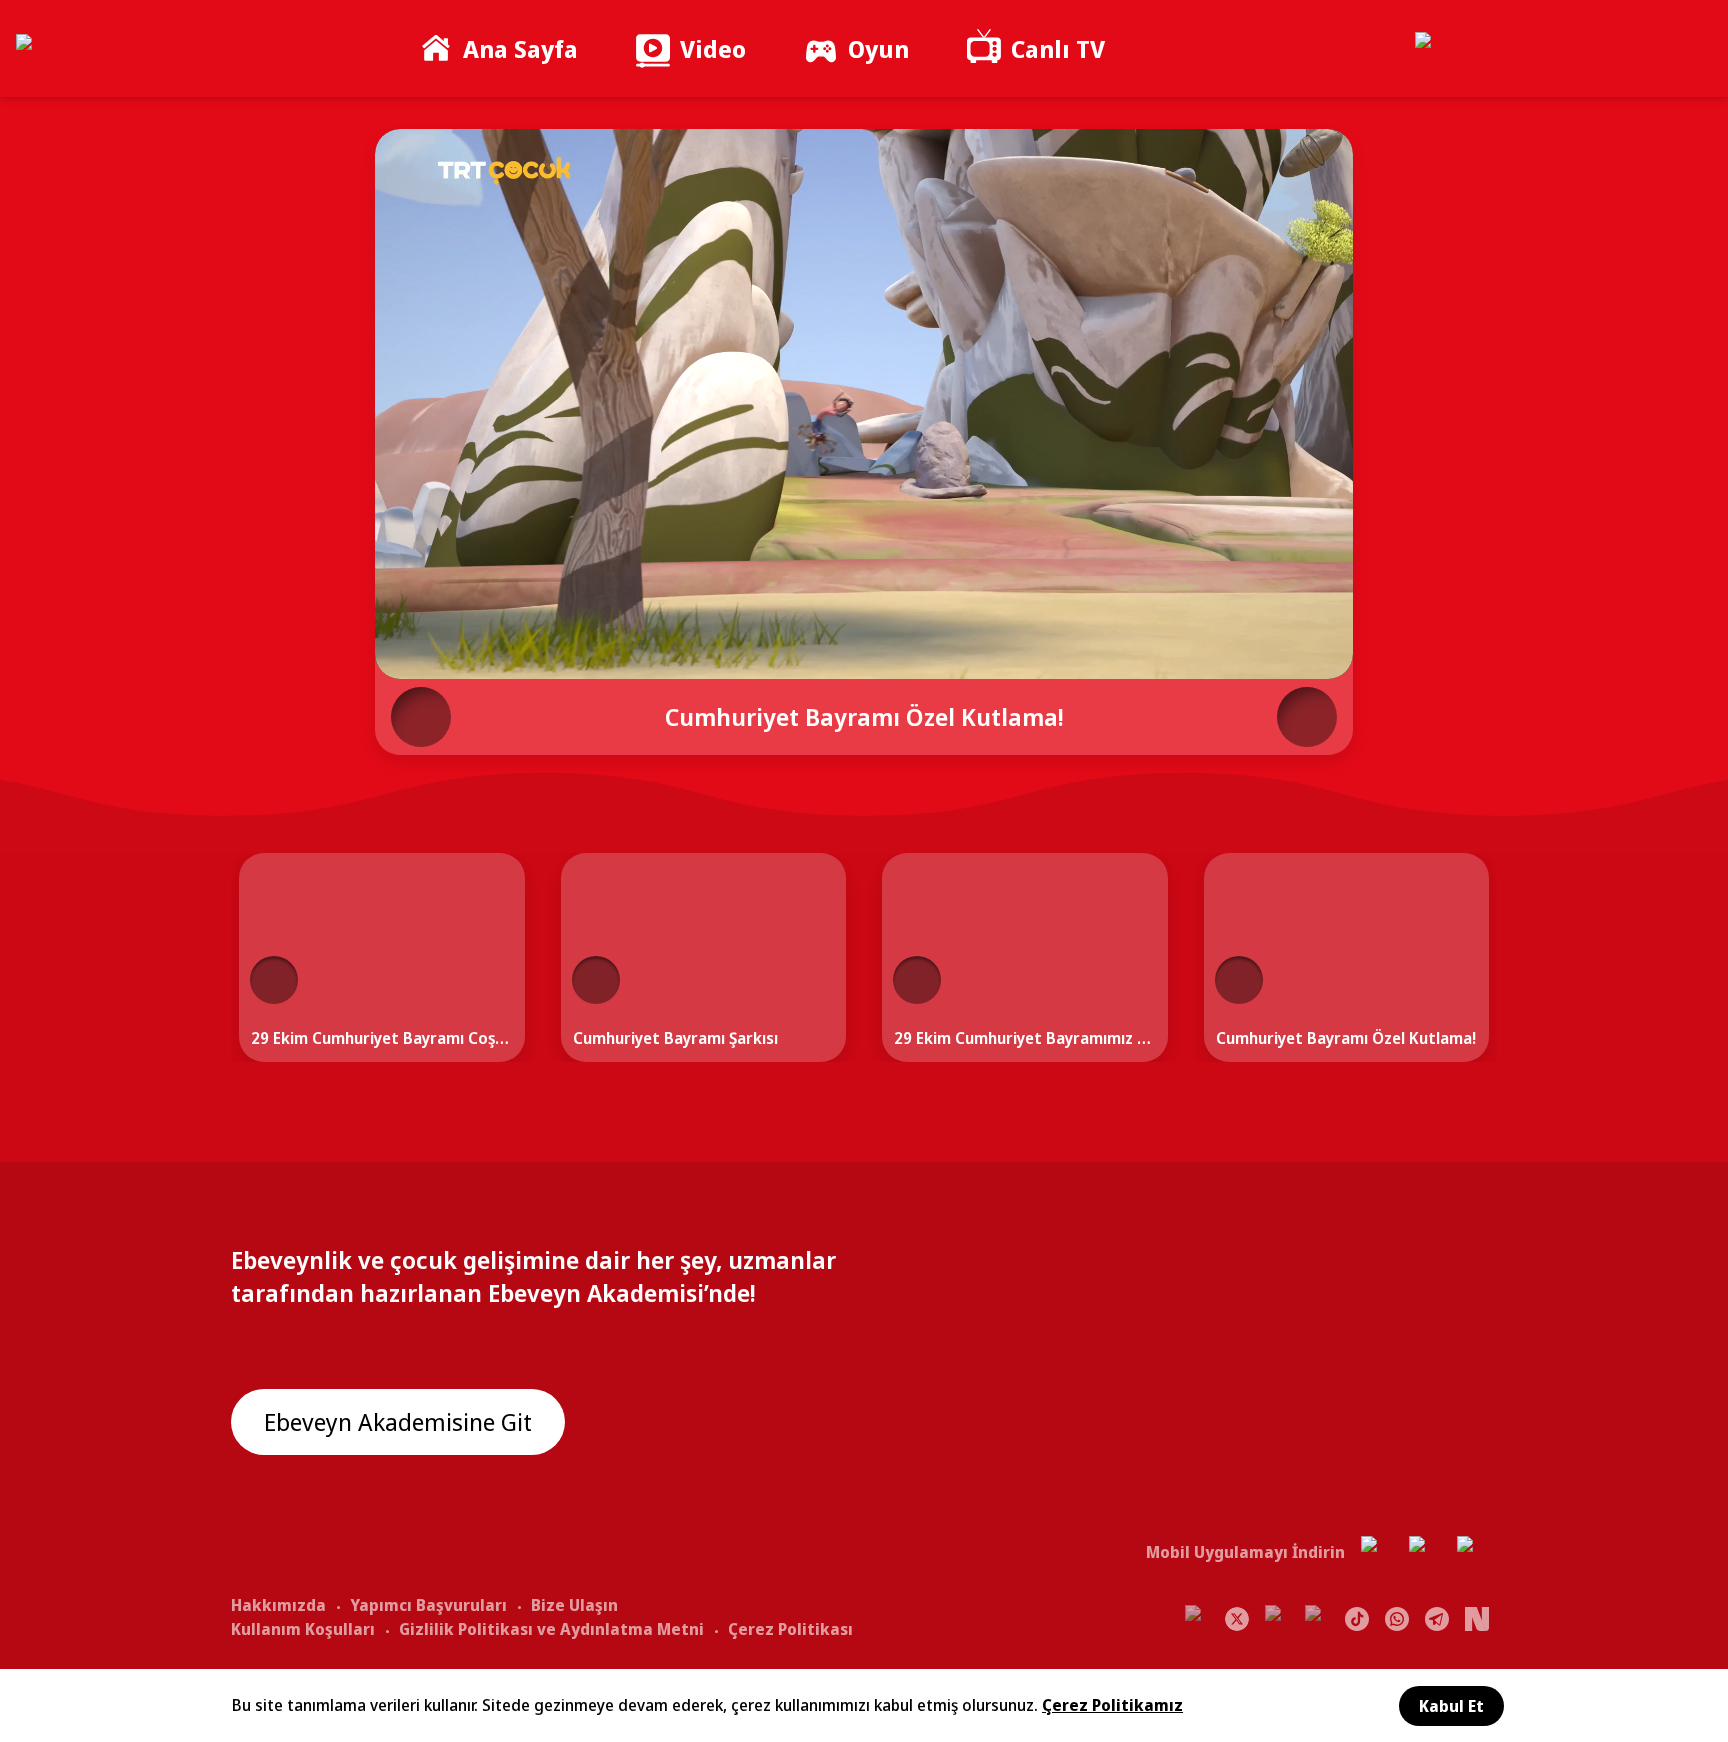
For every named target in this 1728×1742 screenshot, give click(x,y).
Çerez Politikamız (1112, 1705)
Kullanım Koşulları (303, 1629)
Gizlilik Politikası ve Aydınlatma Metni (551, 1629)
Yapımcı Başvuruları (428, 1605)
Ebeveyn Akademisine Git (398, 1421)
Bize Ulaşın (574, 1605)
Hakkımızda (278, 1605)
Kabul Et (1451, 1706)
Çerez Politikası (790, 1629)
